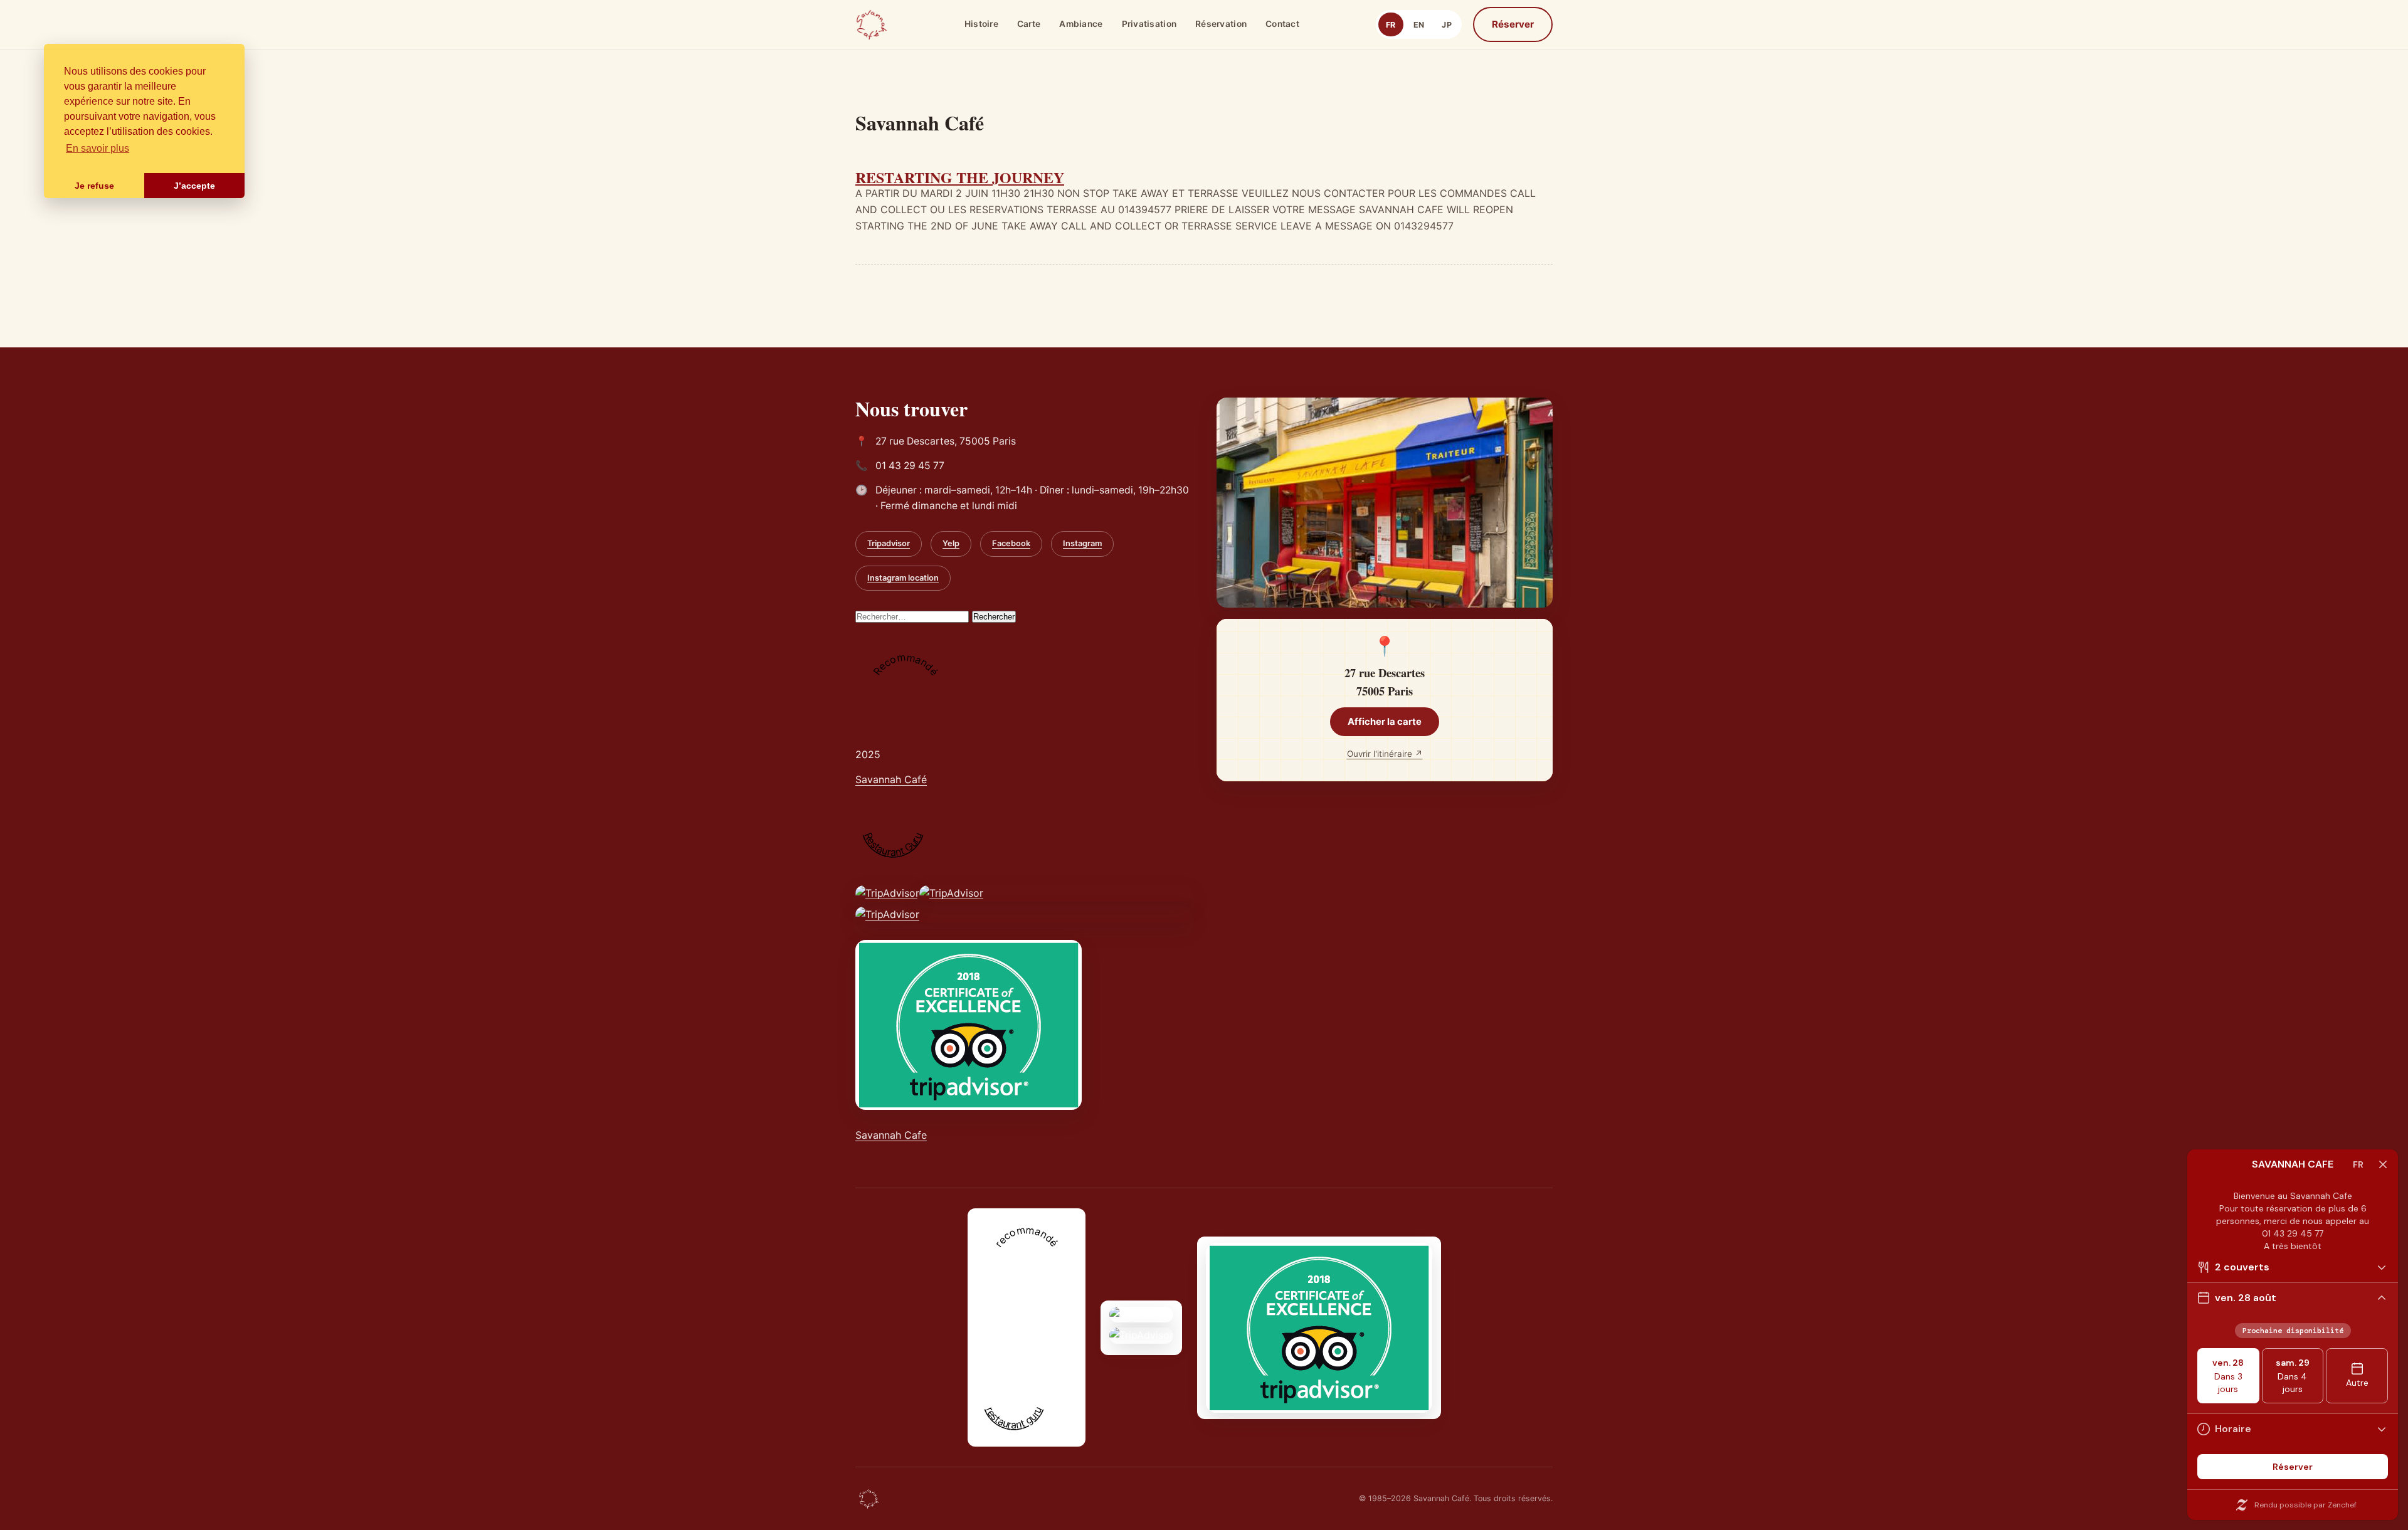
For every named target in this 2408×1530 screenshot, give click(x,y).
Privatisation (1149, 24)
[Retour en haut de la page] (869, 1499)
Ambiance (1081, 24)
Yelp (951, 543)
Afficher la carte (1385, 722)
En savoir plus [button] (98, 148)
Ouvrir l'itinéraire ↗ (1385, 754)
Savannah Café (891, 779)
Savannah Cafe (891, 1135)
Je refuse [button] (94, 186)
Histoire (981, 24)
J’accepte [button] (194, 186)
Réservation (1221, 24)
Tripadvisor (889, 543)
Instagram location (903, 578)
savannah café (1011, 1352)
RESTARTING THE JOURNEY (960, 177)
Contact (1282, 24)
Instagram (1082, 543)
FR (1391, 25)
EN (1419, 25)
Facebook (1011, 543)
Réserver (1513, 24)
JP (1447, 25)
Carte (1029, 24)
